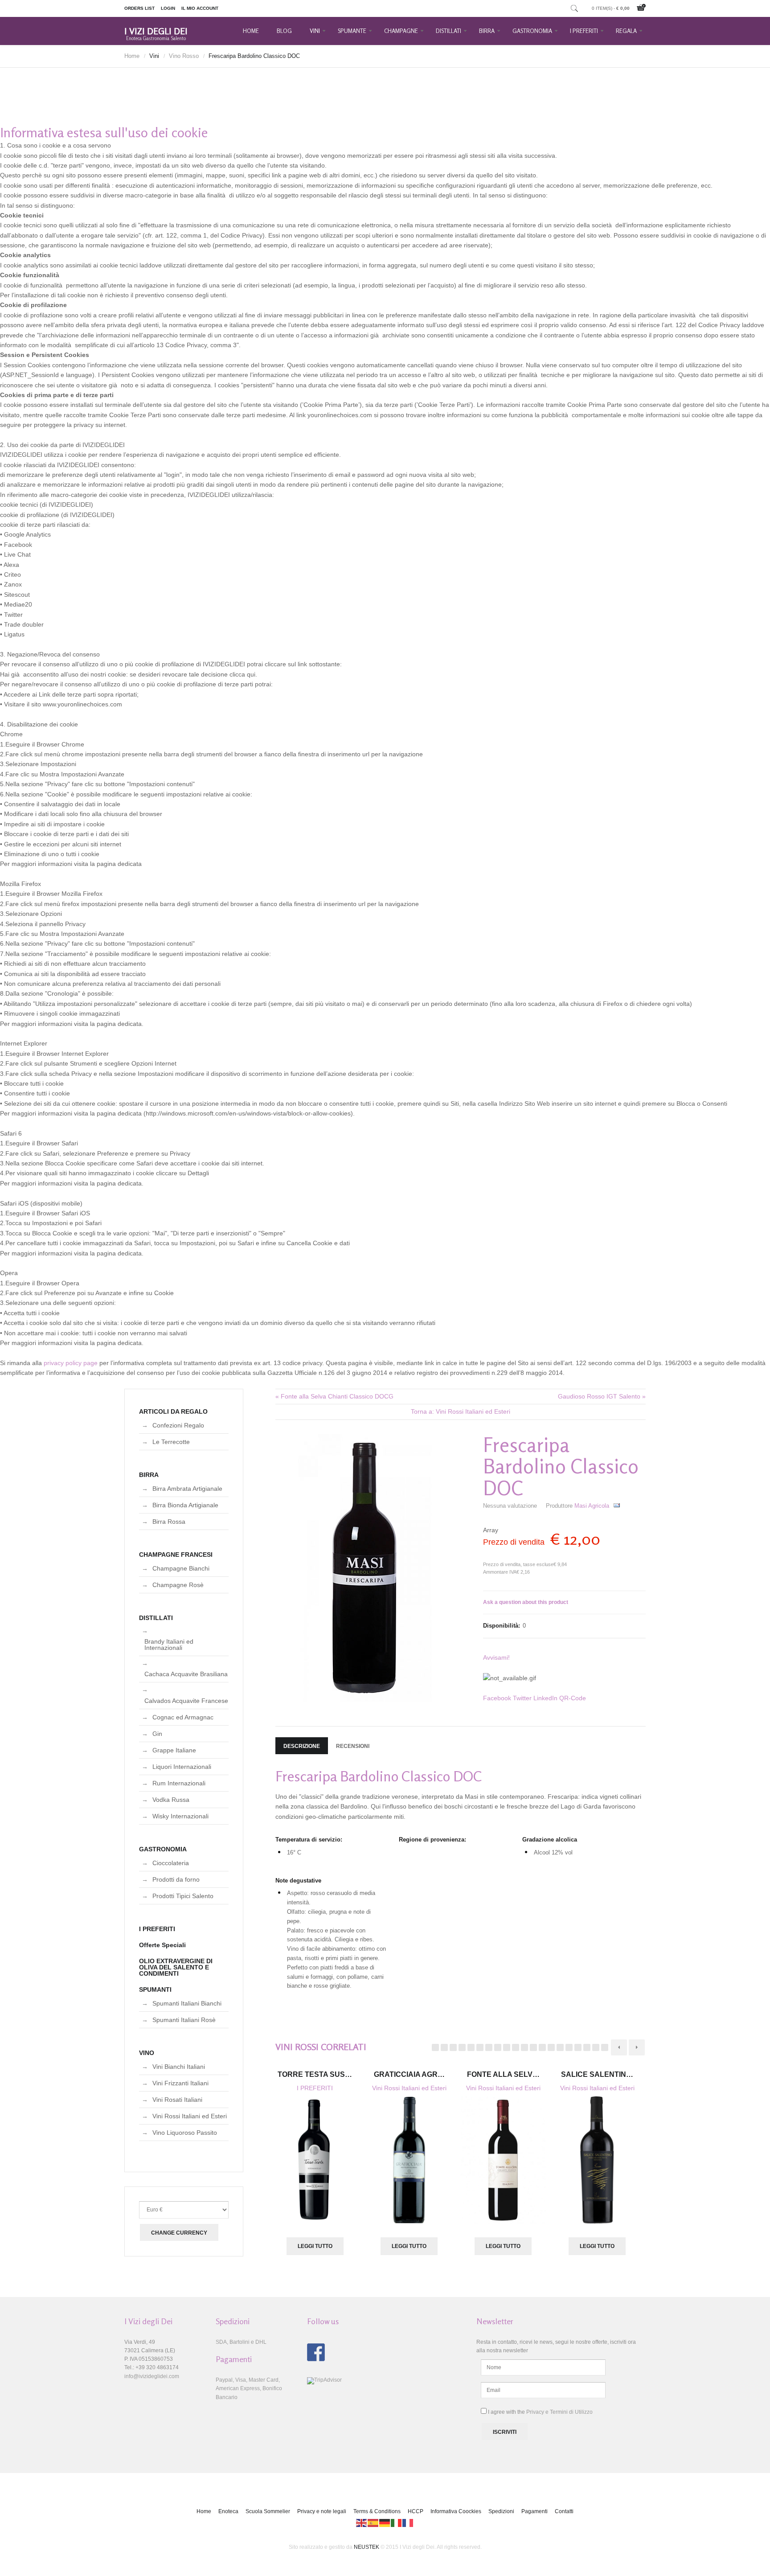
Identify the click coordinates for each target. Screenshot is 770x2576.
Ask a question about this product (526, 1602)
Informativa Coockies (456, 2511)
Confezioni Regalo (178, 1425)
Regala (626, 31)
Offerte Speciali (162, 1945)
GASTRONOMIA (163, 1849)
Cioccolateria (171, 1863)
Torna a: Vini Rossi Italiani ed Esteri (461, 1411)
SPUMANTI (155, 1989)
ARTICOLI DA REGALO (173, 1411)
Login (168, 8)
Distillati (448, 31)
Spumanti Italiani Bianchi (187, 2003)
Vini (315, 31)
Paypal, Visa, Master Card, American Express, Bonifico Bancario (249, 2388)
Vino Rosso (184, 56)
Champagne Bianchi (181, 1568)
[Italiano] (397, 2523)
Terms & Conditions (377, 2511)
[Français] (408, 2523)
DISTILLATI (156, 1618)
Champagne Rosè (178, 1585)
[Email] (617, 1506)
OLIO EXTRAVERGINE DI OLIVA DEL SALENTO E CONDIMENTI (176, 1967)
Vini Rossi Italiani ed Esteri (409, 2088)
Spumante (352, 31)
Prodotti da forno (176, 1879)
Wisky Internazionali (180, 1816)
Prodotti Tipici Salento (183, 1896)
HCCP (416, 2511)
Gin (157, 1734)
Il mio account (200, 8)
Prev (619, 2047)
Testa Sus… (315, 2074)
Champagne (401, 31)
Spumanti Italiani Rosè (184, 2020)
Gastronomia (532, 31)
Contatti (564, 2511)
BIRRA (149, 1475)
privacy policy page (71, 1363)
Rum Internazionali (179, 1783)
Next (637, 2047)
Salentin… (597, 2074)
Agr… (409, 2074)
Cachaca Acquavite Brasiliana (186, 1674)
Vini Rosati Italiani (177, 2100)
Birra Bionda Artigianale (185, 1505)
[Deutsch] (385, 2523)
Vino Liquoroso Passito (185, 2133)
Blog (284, 31)
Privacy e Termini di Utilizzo (559, 2412)
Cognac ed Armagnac (183, 1717)
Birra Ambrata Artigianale (187, 1489)
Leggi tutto (315, 2246)
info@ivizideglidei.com (152, 2376)
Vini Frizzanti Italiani (180, 2083)
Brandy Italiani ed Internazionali (169, 1645)
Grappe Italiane (174, 1750)
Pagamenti (534, 2511)
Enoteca (228, 2511)
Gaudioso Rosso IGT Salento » (602, 1396)
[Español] (373, 2523)
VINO (147, 2053)
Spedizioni (501, 2511)
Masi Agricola (592, 1506)
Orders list (139, 8)
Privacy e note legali (322, 2511)
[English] (362, 2523)
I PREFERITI (315, 2088)
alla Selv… (503, 2074)
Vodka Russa (171, 1800)
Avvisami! (496, 1657)
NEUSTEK (367, 2547)
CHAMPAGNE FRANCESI (176, 1555)
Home (251, 31)
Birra (487, 31)
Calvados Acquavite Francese (186, 1701)
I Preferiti (584, 31)
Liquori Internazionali (182, 1767)
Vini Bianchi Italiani (179, 2067)
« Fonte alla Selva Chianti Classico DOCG (334, 1396)
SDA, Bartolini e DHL (241, 2342)
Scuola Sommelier (268, 2511)
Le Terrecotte (171, 1442)
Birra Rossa (169, 1522)
